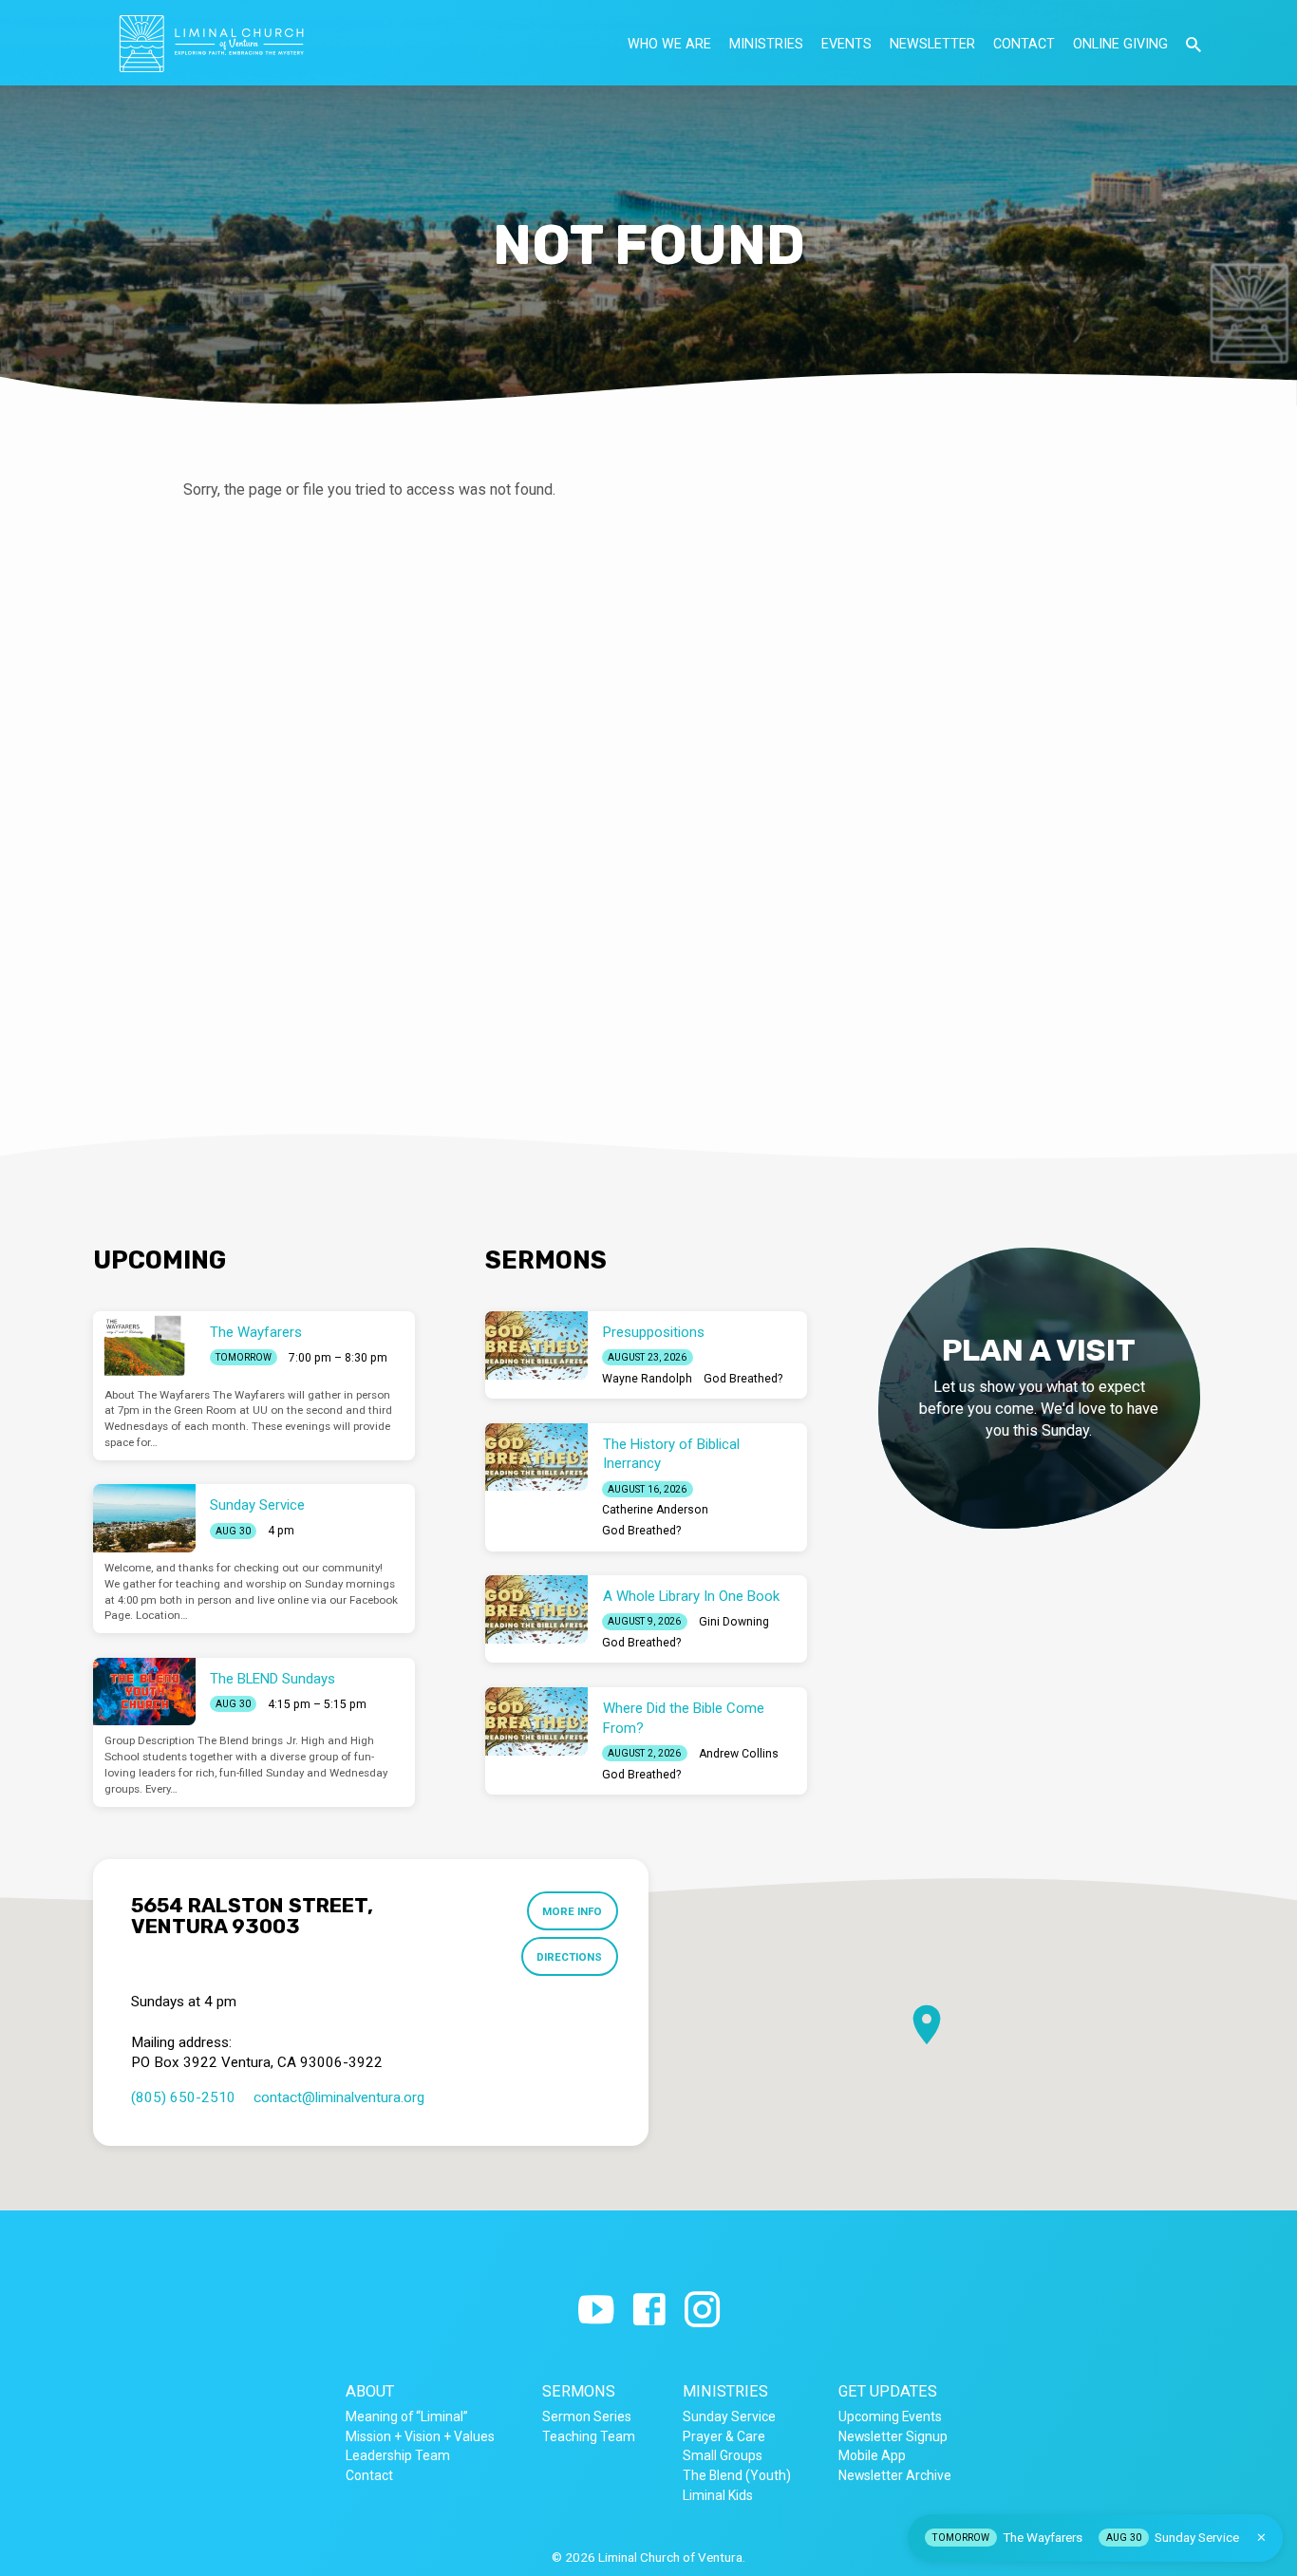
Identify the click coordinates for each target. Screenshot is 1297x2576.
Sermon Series (587, 2416)
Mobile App (872, 2455)
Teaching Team (589, 2436)
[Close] (1261, 2538)
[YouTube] (596, 2311)
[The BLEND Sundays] (144, 1692)
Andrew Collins (739, 1754)
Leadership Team (398, 2455)
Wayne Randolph (647, 1379)
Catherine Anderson (655, 1510)
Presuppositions (654, 1332)
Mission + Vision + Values (420, 2436)
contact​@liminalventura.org (339, 2097)
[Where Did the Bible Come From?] (536, 1721)
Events (846, 44)
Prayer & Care (724, 2436)
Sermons (579, 2391)
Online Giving (1120, 44)
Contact (1024, 44)
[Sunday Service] (144, 1518)
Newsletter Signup (893, 2436)
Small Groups (723, 2455)
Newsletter (932, 44)
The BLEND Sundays (273, 1679)
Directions (569, 1957)
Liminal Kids (718, 2495)
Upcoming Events (890, 2416)
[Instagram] (702, 2311)
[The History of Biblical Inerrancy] (536, 1457)
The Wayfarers (256, 1332)
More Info (572, 1911)
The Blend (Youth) (737, 2475)
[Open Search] (1194, 45)
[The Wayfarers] (144, 1345)
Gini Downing (734, 1622)
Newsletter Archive (895, 2475)
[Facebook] (649, 2311)
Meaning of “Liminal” (407, 2416)
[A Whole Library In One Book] (536, 1609)
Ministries (766, 44)
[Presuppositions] (536, 1345)
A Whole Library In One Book (691, 1596)
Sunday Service (257, 1505)
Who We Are (669, 44)
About (370, 2391)
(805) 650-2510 (183, 2097)
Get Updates (888, 2391)
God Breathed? (743, 1379)
